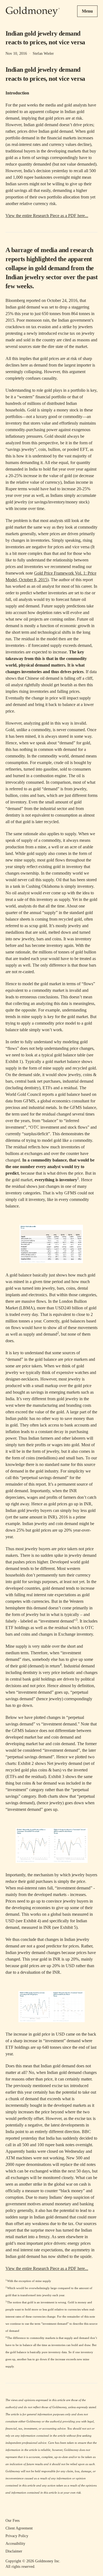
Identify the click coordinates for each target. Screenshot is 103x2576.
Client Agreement (19, 2528)
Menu (87, 11)
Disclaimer (14, 2551)
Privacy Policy (17, 2536)
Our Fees (12, 2521)
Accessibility (15, 2544)
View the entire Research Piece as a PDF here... (47, 216)
